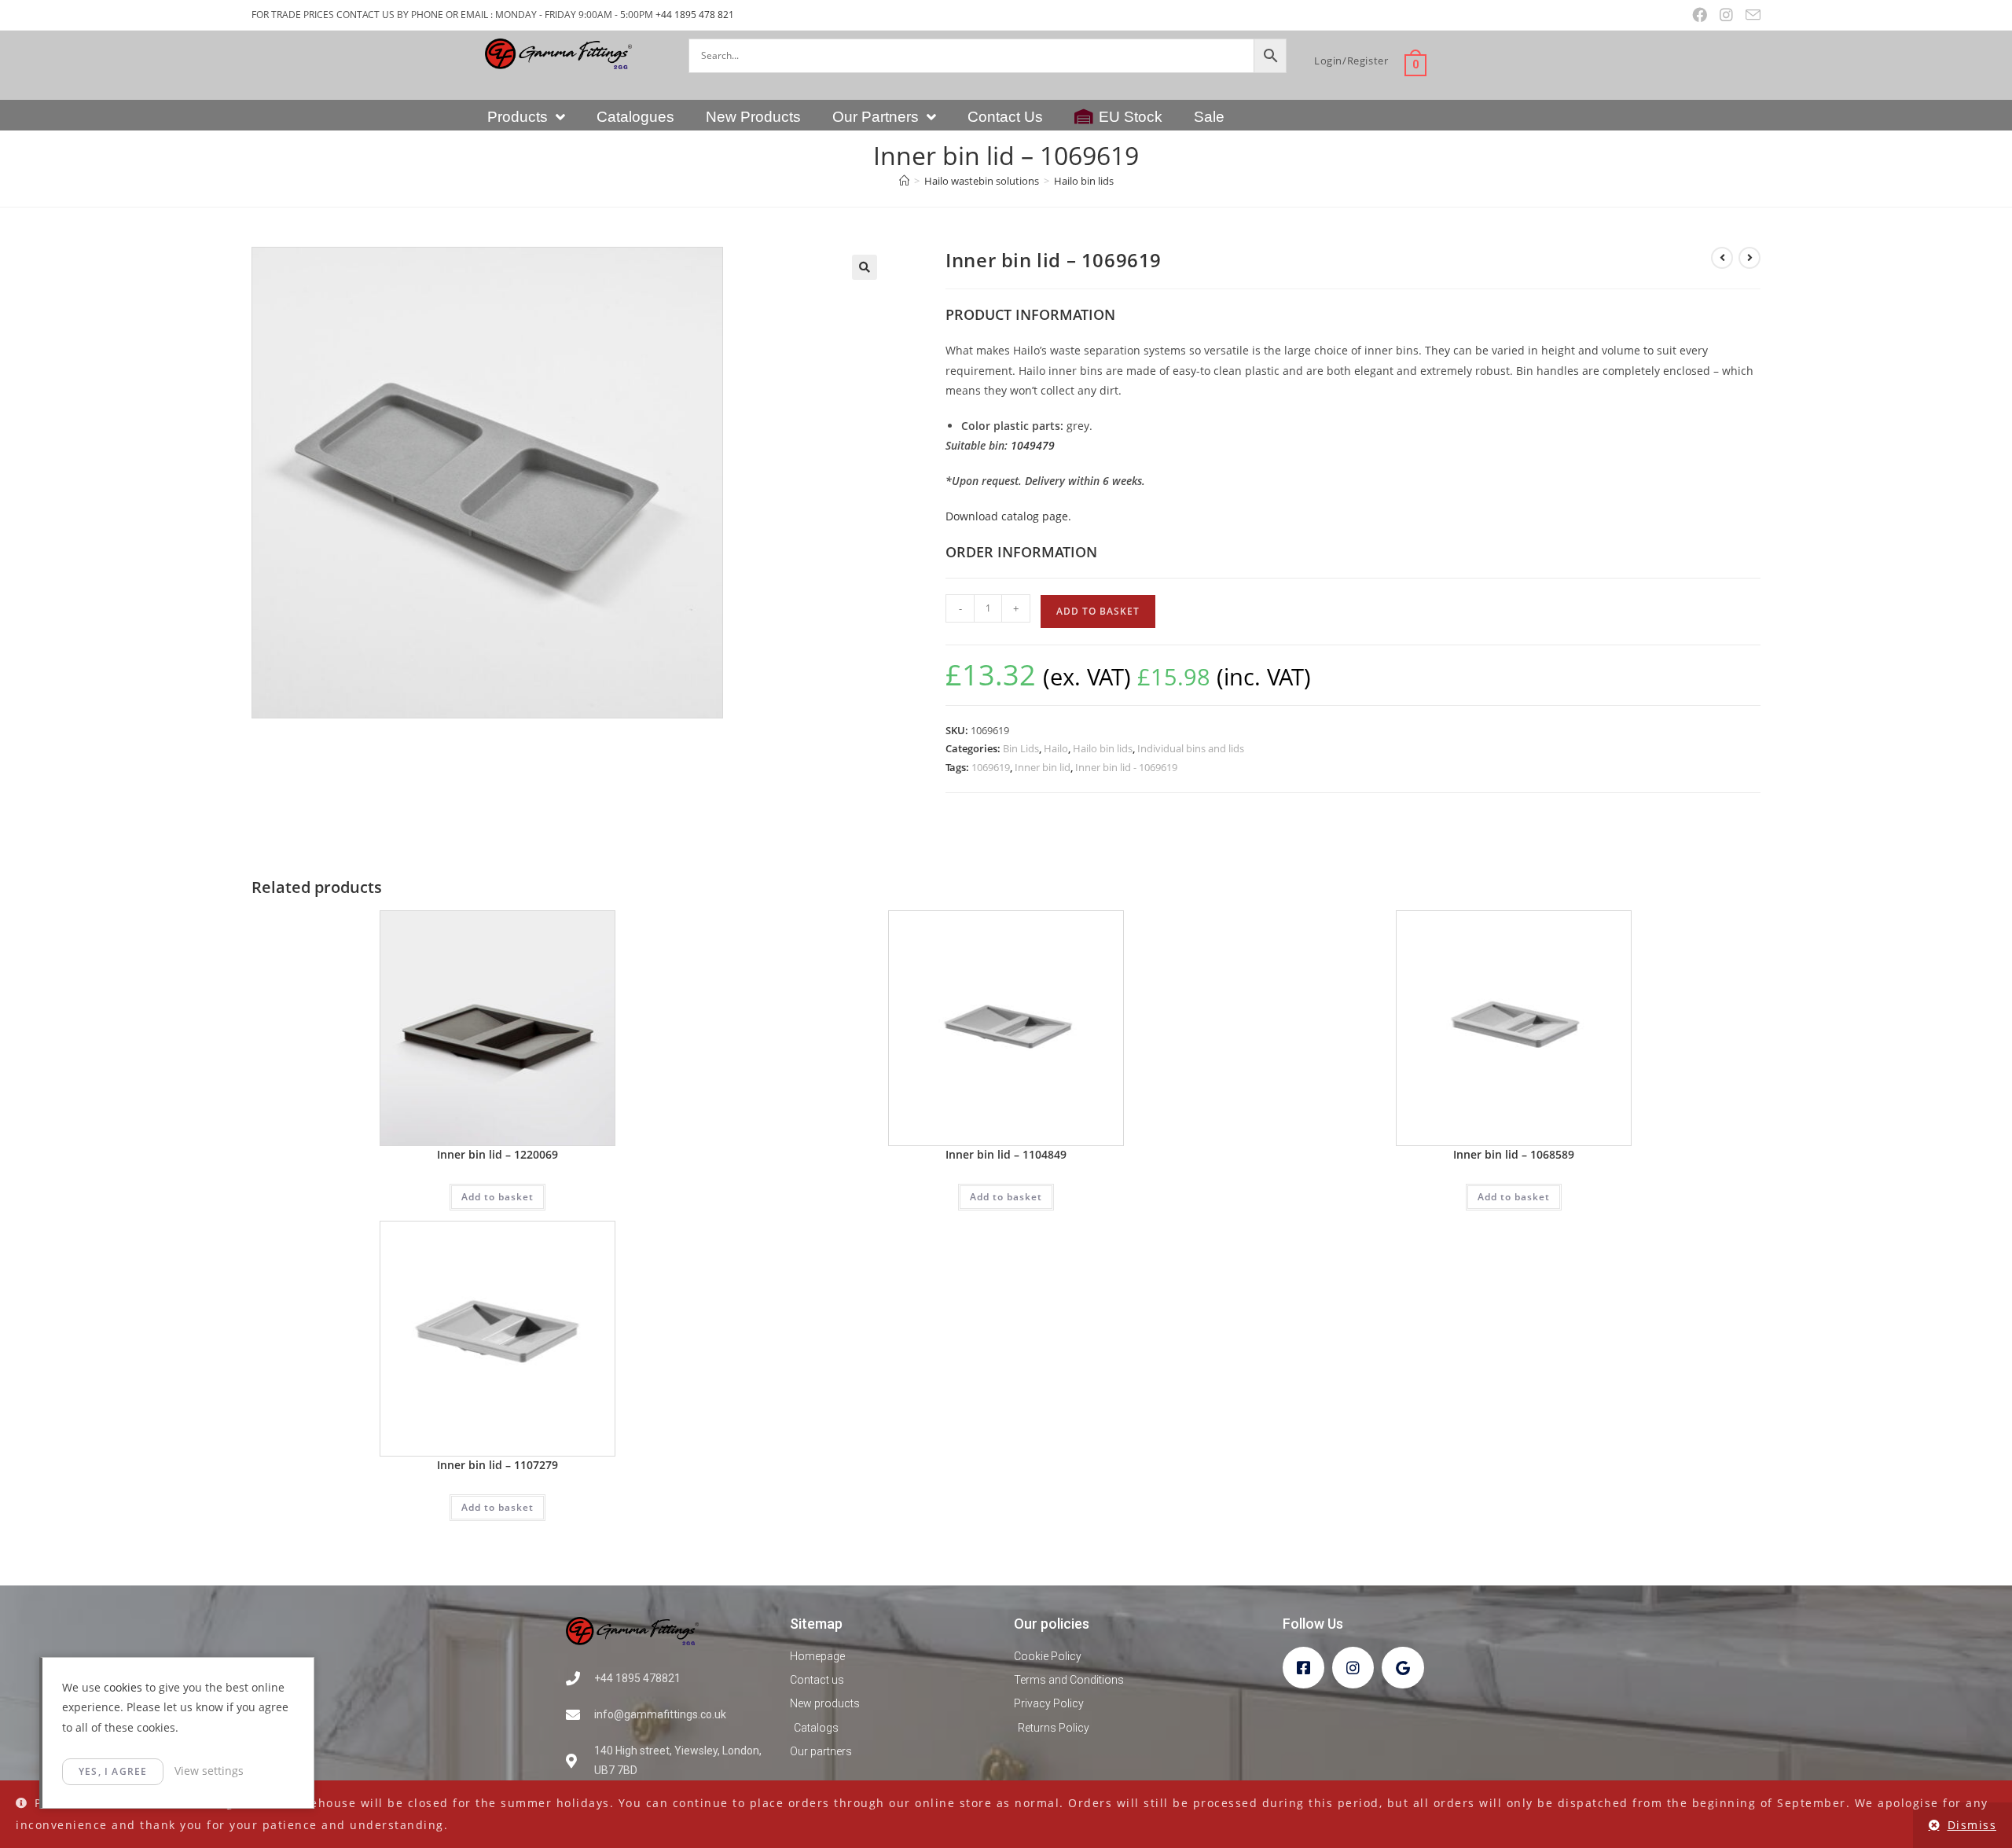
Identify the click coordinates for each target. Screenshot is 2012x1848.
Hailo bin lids (1084, 181)
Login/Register (1351, 61)
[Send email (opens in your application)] (1750, 15)
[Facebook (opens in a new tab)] (1700, 15)
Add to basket (1098, 611)
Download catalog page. (1008, 516)
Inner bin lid (1043, 767)
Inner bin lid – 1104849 (1006, 1154)
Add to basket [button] (497, 1197)
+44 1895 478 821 (695, 15)
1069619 (991, 767)
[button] (865, 267)
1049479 (1033, 445)
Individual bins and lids (1191, 748)
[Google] (1403, 1668)
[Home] (904, 181)
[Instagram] (1353, 1668)
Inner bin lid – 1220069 (497, 1154)
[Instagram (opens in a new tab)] (1726, 15)
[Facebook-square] (1303, 1668)
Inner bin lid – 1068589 (1514, 1154)
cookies (123, 1687)
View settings (209, 1771)
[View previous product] (1722, 258)
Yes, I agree (113, 1771)
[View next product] (1749, 258)
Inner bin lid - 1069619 (1126, 767)
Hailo (1056, 748)
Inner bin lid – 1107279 (497, 1465)
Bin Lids (1021, 748)
